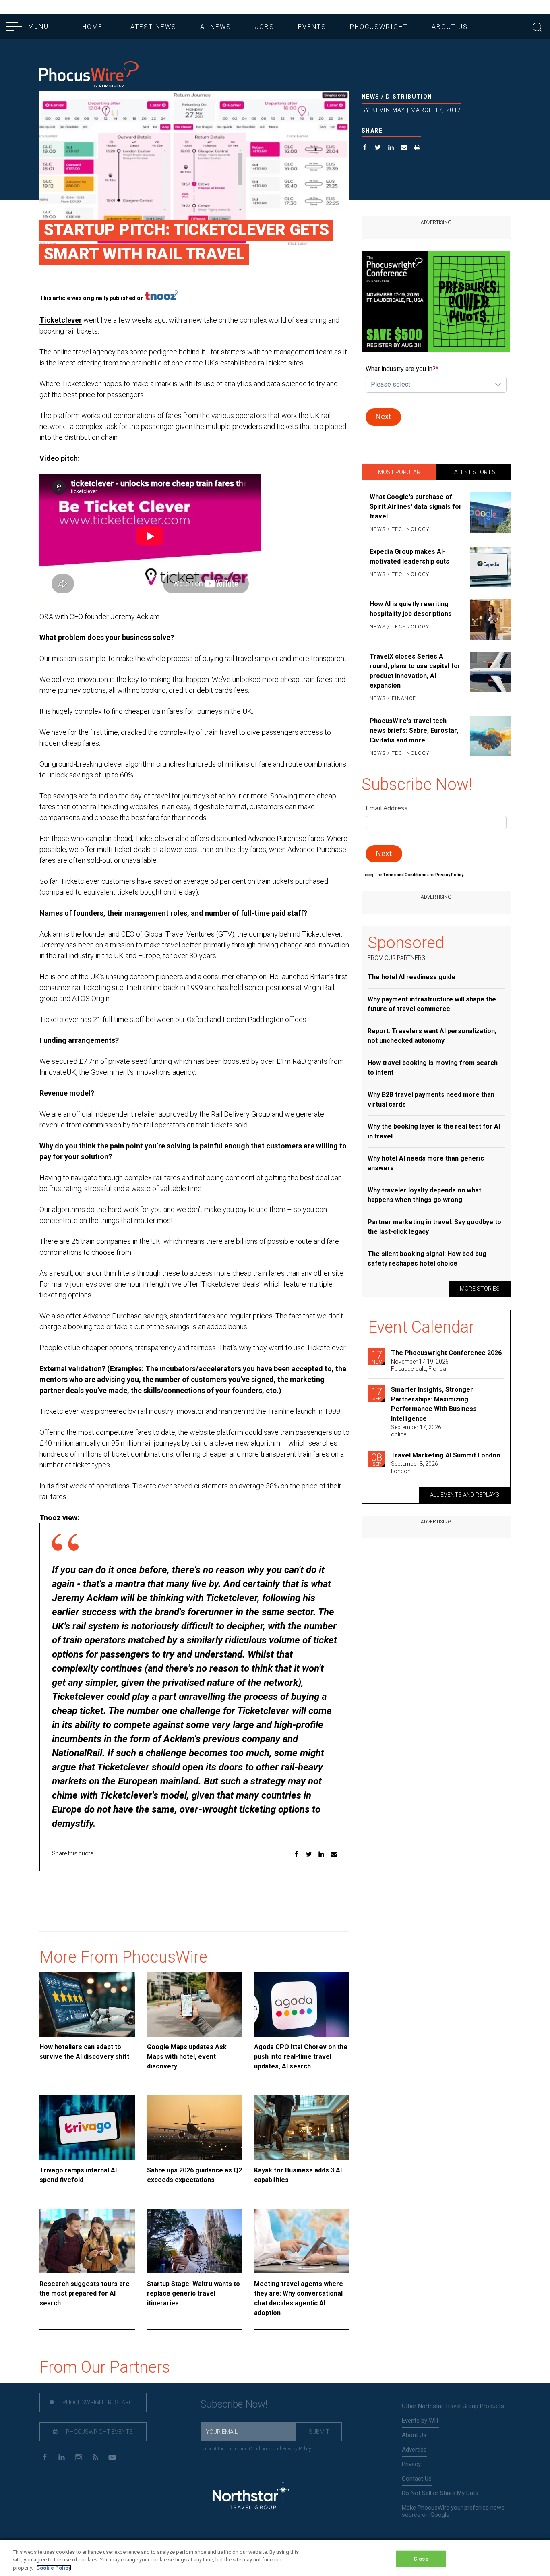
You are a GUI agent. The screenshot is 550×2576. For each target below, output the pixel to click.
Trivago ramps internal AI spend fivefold (78, 2175)
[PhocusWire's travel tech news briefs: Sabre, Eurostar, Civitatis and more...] (489, 738)
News (371, 97)
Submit (319, 2432)
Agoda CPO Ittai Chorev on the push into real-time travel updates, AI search (301, 2057)
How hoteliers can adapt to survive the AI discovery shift (84, 2052)
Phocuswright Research (99, 2402)
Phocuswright (379, 27)
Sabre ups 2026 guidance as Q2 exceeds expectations (194, 2175)
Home (92, 27)
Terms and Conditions (405, 875)
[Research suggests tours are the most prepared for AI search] (87, 2241)
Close (421, 2558)
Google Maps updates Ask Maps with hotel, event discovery (187, 2057)
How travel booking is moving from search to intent (433, 1068)
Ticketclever (61, 320)
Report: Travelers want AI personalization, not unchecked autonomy (432, 1036)
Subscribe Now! (234, 2404)
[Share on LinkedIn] (391, 148)
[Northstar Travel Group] (251, 2497)
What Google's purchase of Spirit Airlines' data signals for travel (416, 507)
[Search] (538, 26)
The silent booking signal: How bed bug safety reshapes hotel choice (427, 1259)
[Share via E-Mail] (404, 148)
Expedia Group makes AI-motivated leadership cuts (409, 556)
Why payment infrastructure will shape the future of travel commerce (432, 1004)
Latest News (151, 27)
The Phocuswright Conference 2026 (446, 1353)
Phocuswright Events (99, 2432)
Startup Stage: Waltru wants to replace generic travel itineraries (193, 2293)
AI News (216, 27)
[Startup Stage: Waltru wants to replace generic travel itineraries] (195, 2241)
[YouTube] (112, 2457)
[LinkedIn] (61, 2457)
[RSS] (95, 2457)
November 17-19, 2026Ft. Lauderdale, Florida (420, 1365)
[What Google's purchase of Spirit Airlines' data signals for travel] (489, 514)
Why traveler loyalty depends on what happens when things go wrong (424, 1195)
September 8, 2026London (415, 1467)
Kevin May (389, 110)
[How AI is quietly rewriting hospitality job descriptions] (489, 620)
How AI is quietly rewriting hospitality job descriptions (411, 609)
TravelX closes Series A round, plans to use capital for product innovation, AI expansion (415, 671)
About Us (450, 27)
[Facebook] (44, 2457)
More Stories (480, 1289)
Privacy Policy (297, 2449)
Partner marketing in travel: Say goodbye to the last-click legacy (434, 1227)
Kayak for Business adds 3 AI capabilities (298, 2175)
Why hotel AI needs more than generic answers (426, 1163)
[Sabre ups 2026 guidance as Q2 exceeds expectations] (195, 2128)
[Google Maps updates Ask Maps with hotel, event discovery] (195, 2004)
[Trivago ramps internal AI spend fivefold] (87, 2128)
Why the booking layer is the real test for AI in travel (434, 1131)
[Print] (417, 148)
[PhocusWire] (89, 75)
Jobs (265, 27)
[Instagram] (78, 2457)
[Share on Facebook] (365, 148)
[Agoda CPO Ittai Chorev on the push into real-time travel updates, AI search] (302, 2004)
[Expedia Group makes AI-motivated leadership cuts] (489, 567)
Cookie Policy (54, 2568)
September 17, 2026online (416, 1431)
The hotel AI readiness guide (411, 977)
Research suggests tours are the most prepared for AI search (85, 2293)
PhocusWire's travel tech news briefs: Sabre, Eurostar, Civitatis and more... (414, 731)
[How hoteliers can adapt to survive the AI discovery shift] (87, 2004)
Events (312, 27)
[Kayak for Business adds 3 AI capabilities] (302, 2128)
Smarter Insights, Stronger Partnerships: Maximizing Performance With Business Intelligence (434, 1404)
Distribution (409, 97)
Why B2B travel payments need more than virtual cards (431, 1099)
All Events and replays (465, 1495)
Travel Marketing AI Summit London (446, 1455)
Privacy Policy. (450, 875)
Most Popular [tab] (399, 472)
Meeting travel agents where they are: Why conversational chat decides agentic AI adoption (299, 2298)
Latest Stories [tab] (473, 472)
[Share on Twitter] (378, 148)
